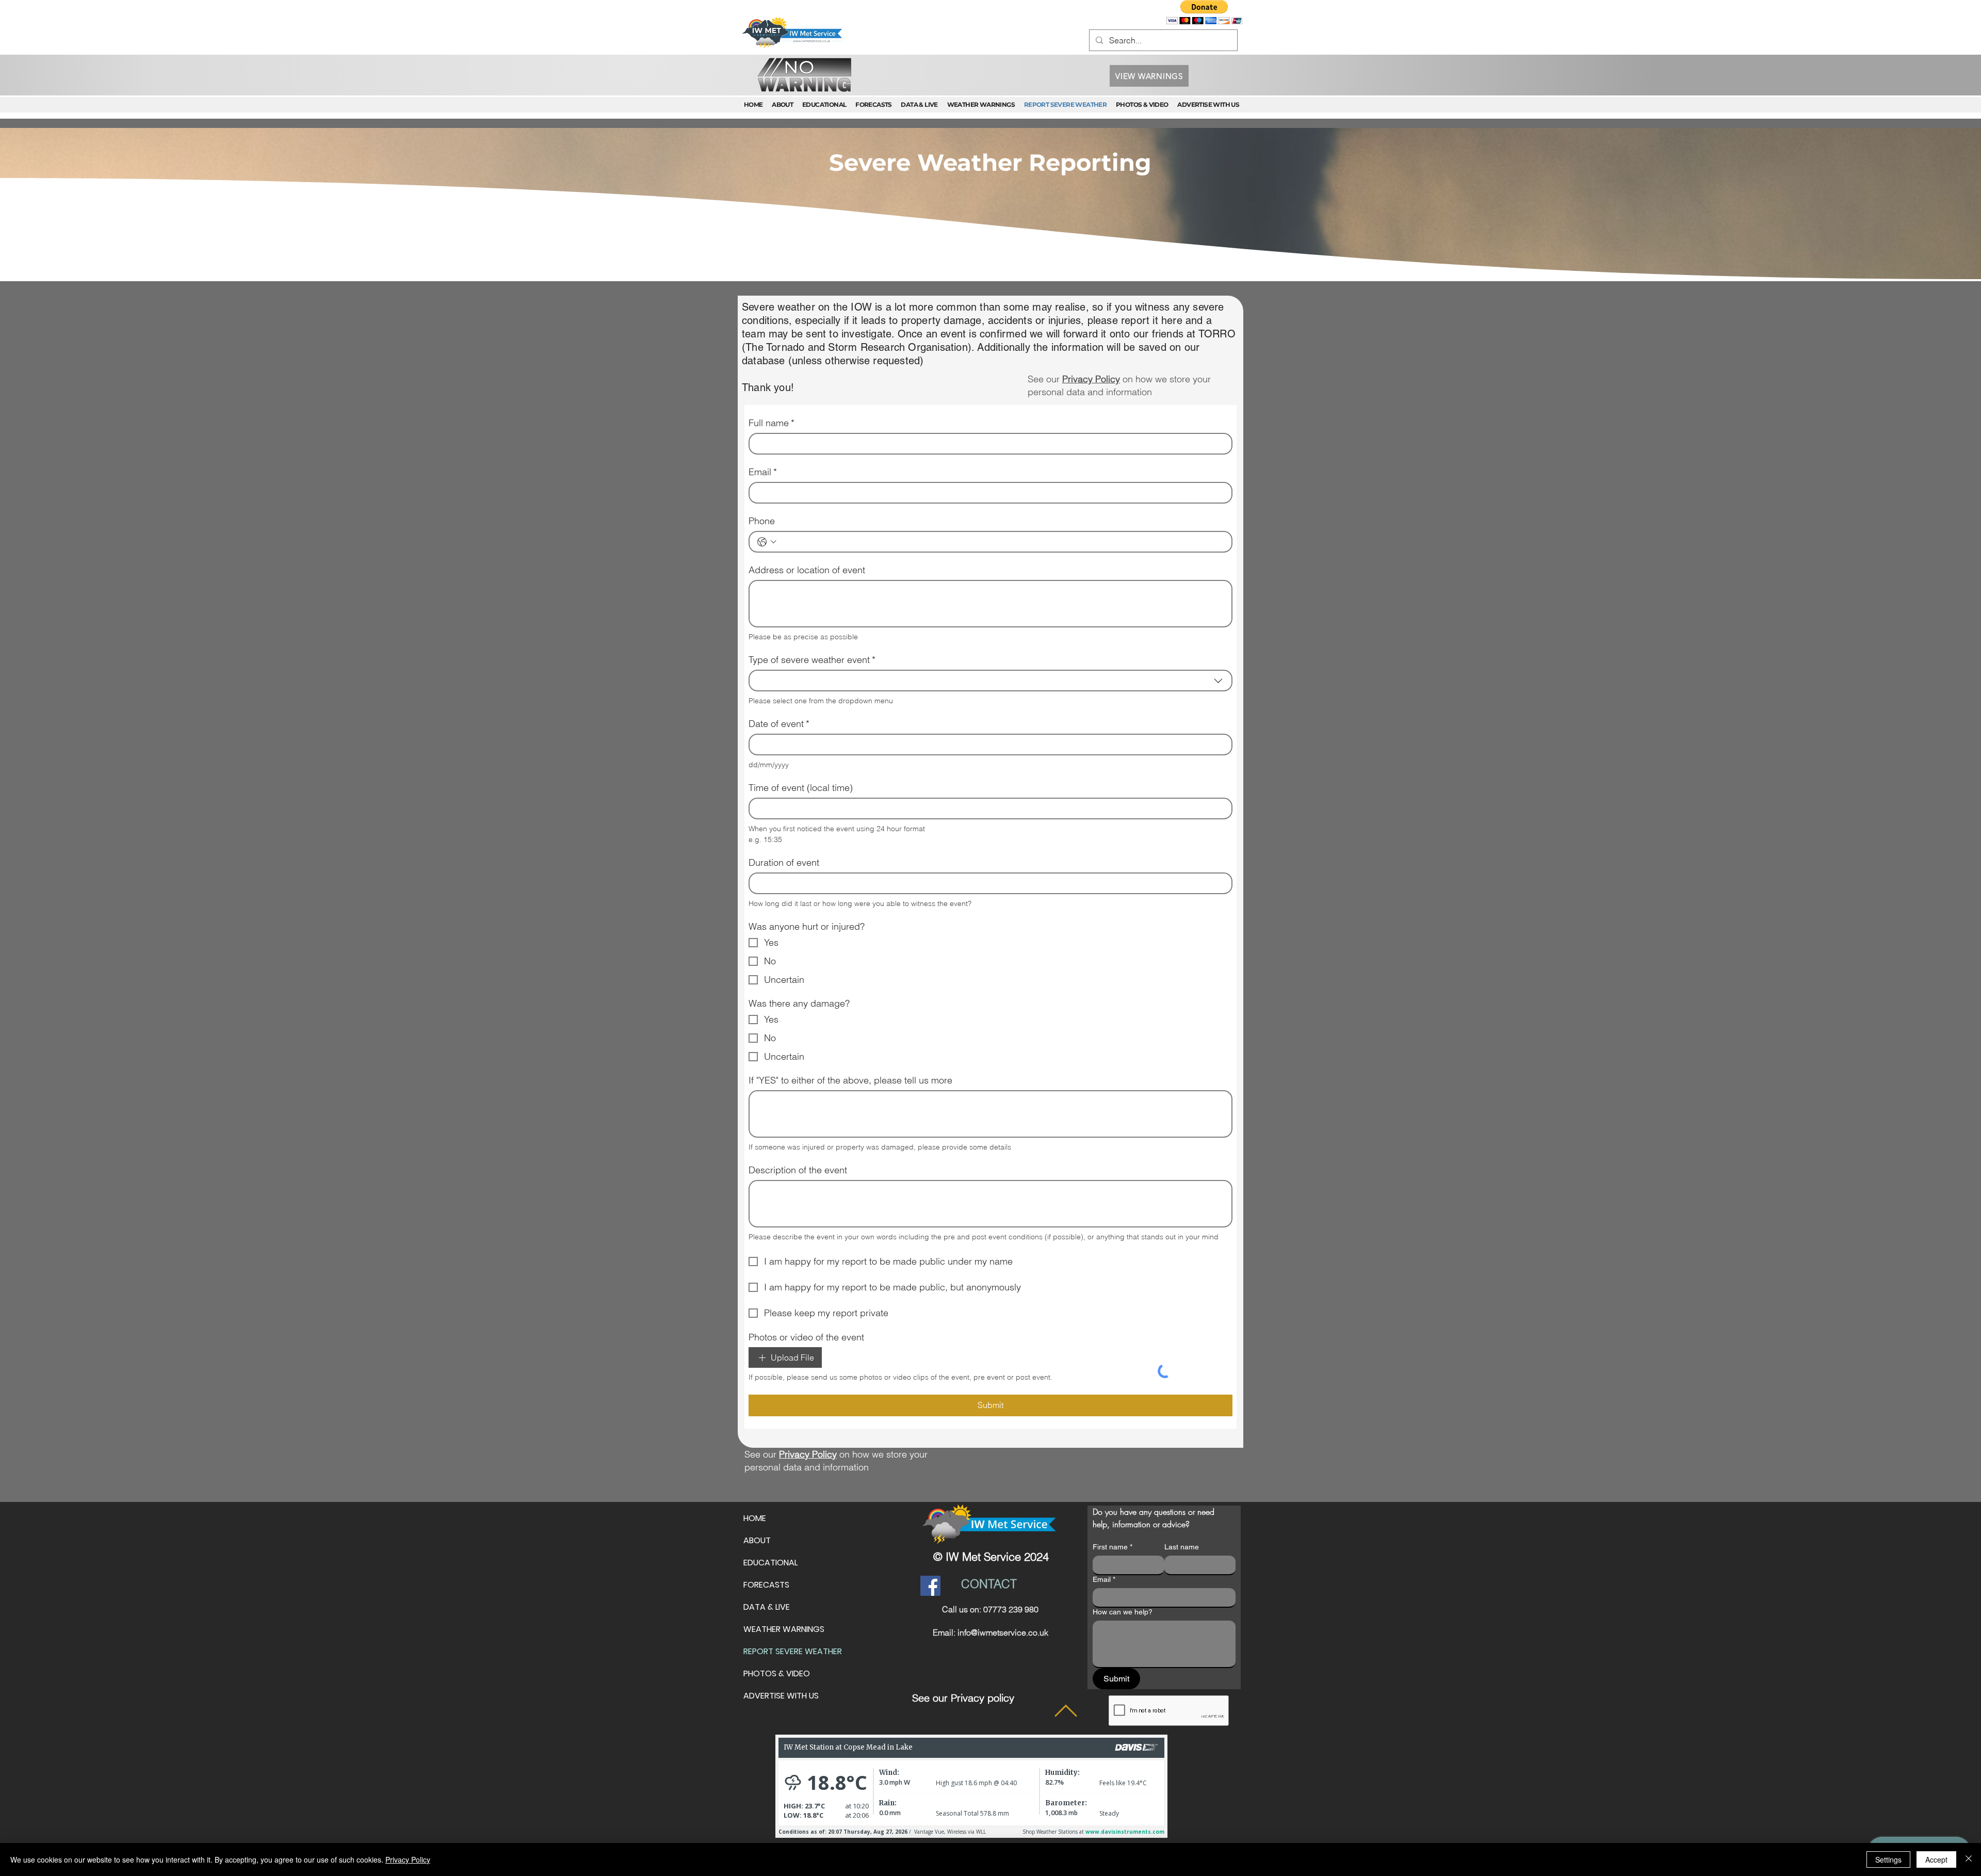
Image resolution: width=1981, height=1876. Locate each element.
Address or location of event (807, 533)
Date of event (779, 635)
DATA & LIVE (767, 1551)
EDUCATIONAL (770, 1507)
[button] (1204, 12)
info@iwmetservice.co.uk (1003, 1577)
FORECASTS (766, 1529)
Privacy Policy (408, 1859)
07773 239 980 (1011, 1554)
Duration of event (784, 773)
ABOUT (757, 1485)
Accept (1936, 1859)
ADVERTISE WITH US (781, 1640)
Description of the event (798, 951)
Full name (772, 423)
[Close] (1969, 1859)
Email (763, 472)
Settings (1888, 1859)
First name (1113, 1491)
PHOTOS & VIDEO (777, 1618)
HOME (755, 1462)
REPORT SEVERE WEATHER (793, 1596)
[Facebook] (930, 1530)
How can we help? (1123, 1556)
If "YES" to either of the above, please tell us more (850, 861)
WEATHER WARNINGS (784, 1573)
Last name (1182, 1491)
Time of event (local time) (801, 699)
